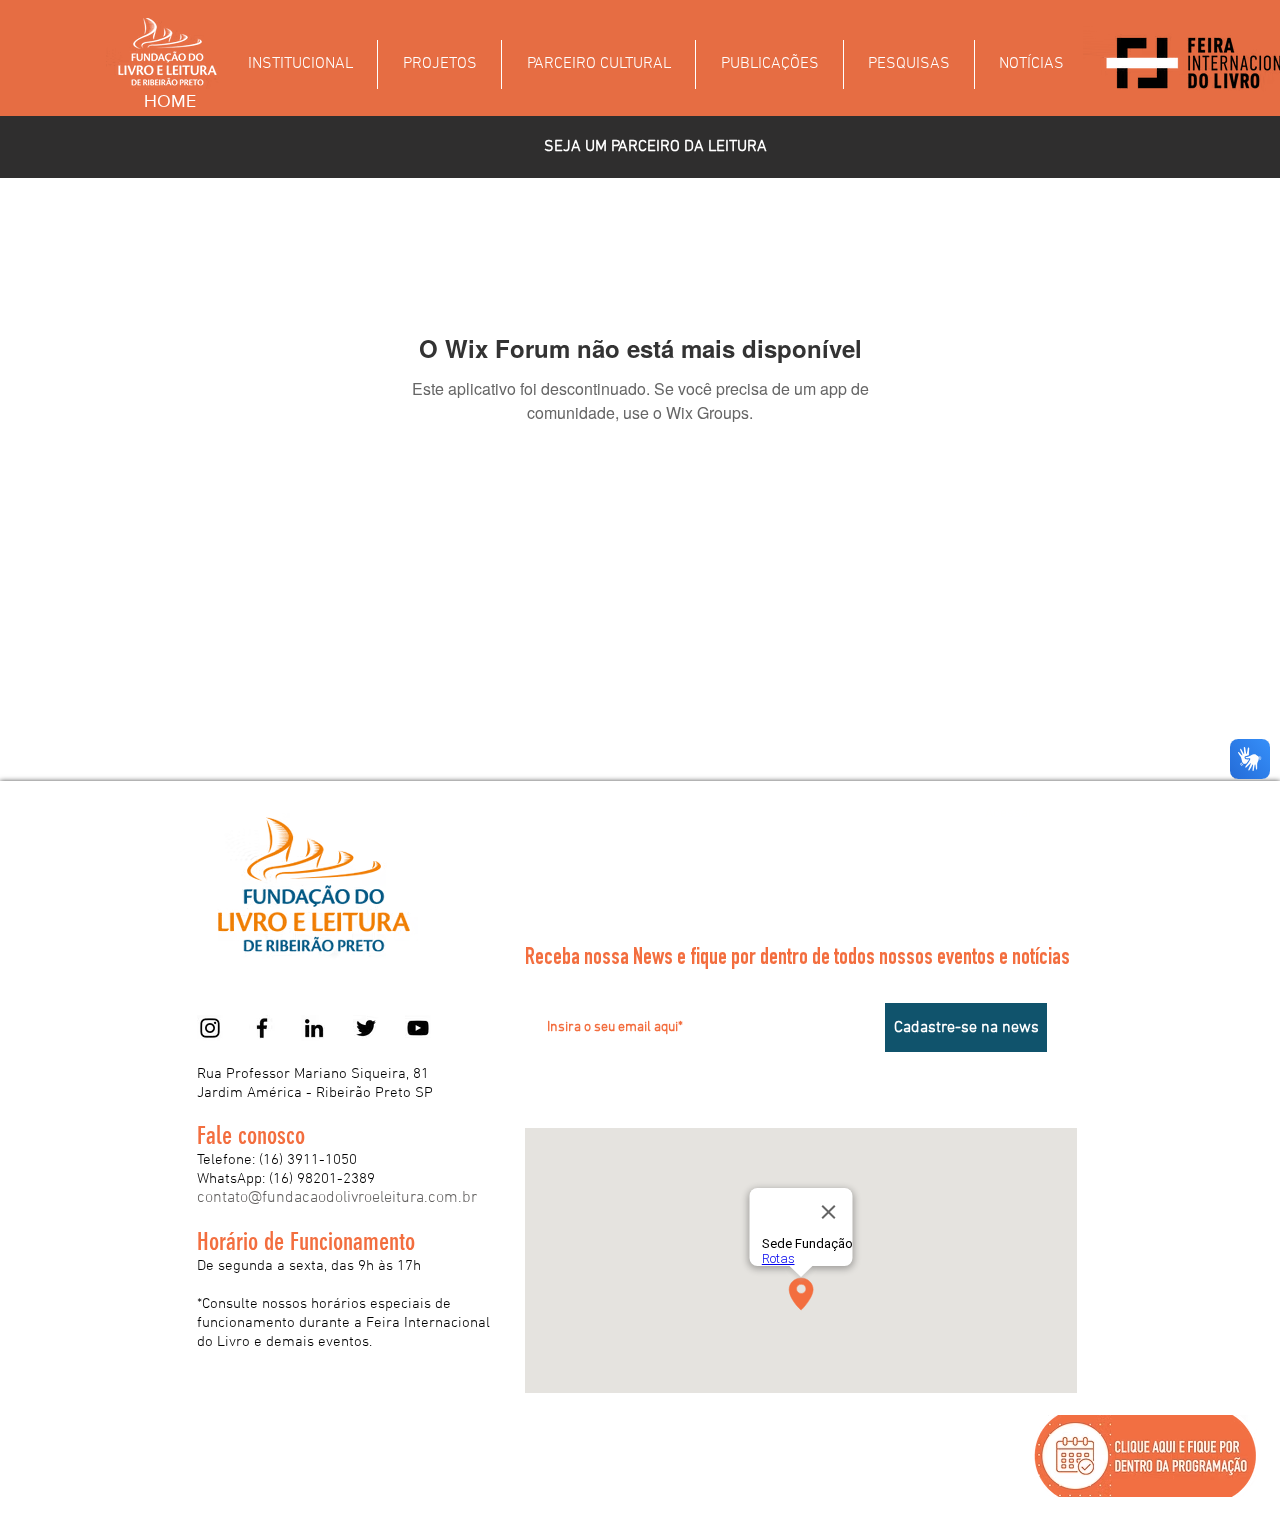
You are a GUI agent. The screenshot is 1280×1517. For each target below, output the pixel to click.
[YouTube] (418, 1028)
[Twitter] (366, 1028)
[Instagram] (210, 1028)
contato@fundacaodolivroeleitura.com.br (337, 1198)
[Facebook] (262, 1028)
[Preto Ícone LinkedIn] (314, 1028)
